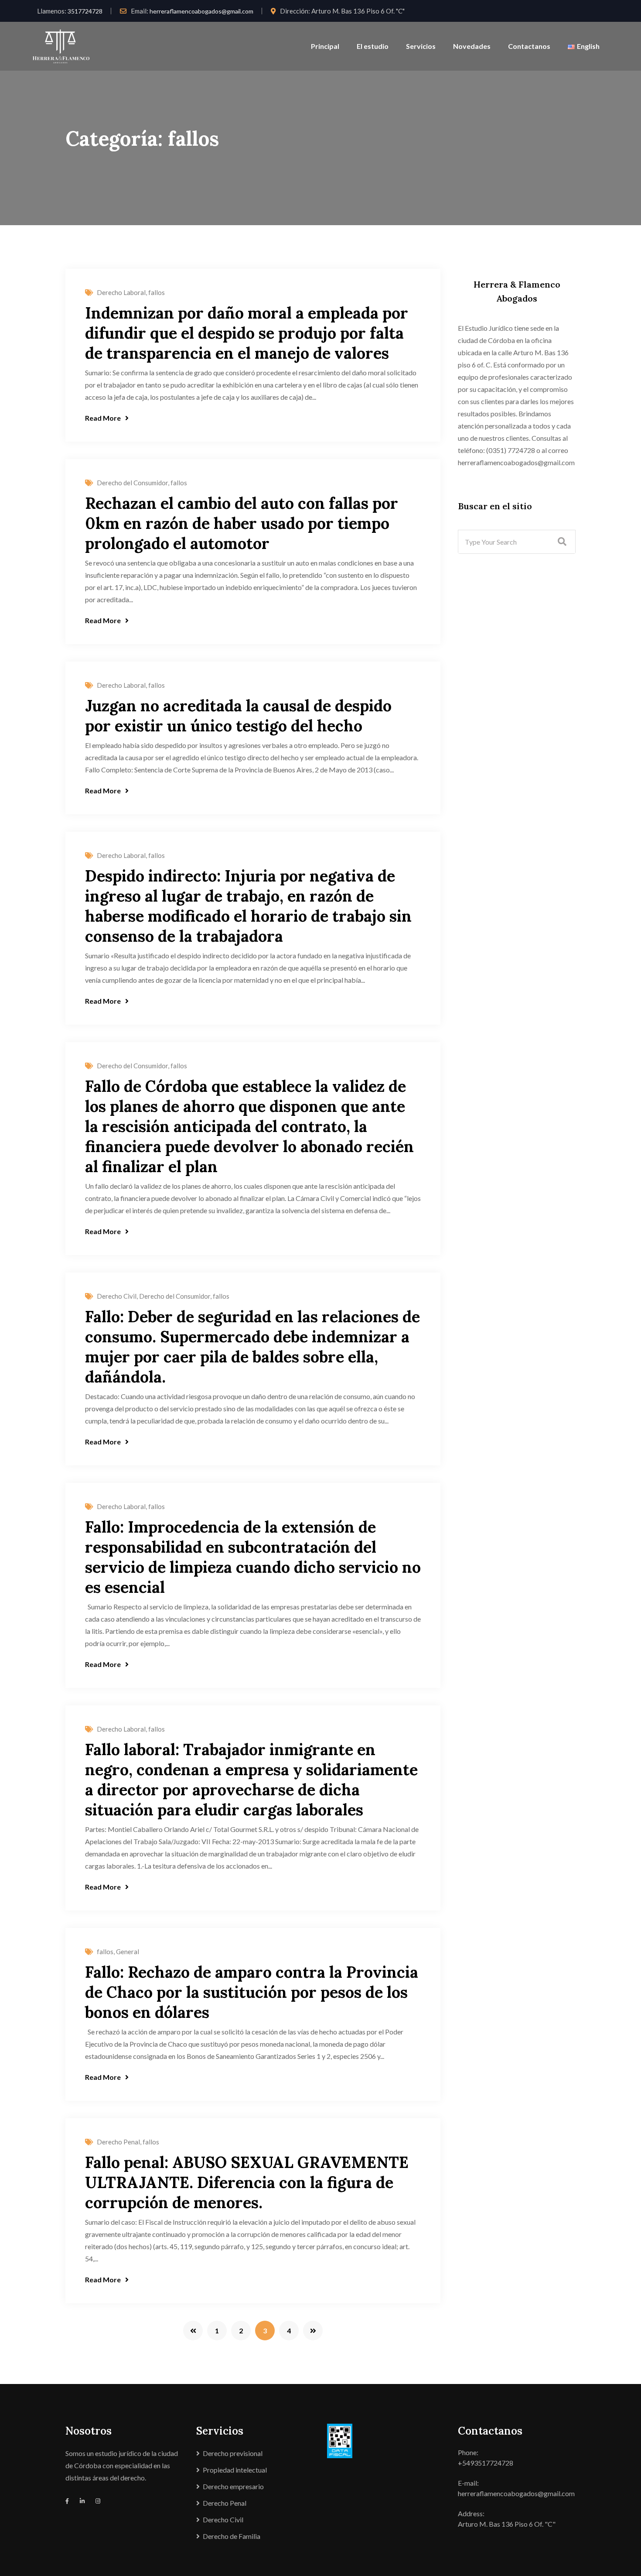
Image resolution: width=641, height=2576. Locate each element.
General (128, 1952)
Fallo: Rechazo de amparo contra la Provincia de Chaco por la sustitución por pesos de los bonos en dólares (252, 1992)
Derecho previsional (233, 2453)
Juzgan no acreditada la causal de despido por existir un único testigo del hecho (238, 716)
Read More (103, 418)
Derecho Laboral (121, 292)
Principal (325, 46)
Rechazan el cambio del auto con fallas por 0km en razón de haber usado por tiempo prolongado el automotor (242, 523)
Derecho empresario (233, 2486)
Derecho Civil (117, 1296)
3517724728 (85, 11)
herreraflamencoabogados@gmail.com (201, 11)
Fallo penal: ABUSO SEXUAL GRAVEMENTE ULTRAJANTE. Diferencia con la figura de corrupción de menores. (247, 2182)
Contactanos (529, 46)
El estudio (373, 46)
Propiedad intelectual (235, 2470)
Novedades (472, 46)
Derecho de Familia (232, 2536)
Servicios (421, 46)
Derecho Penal (118, 2142)
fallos (157, 292)
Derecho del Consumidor (132, 483)
